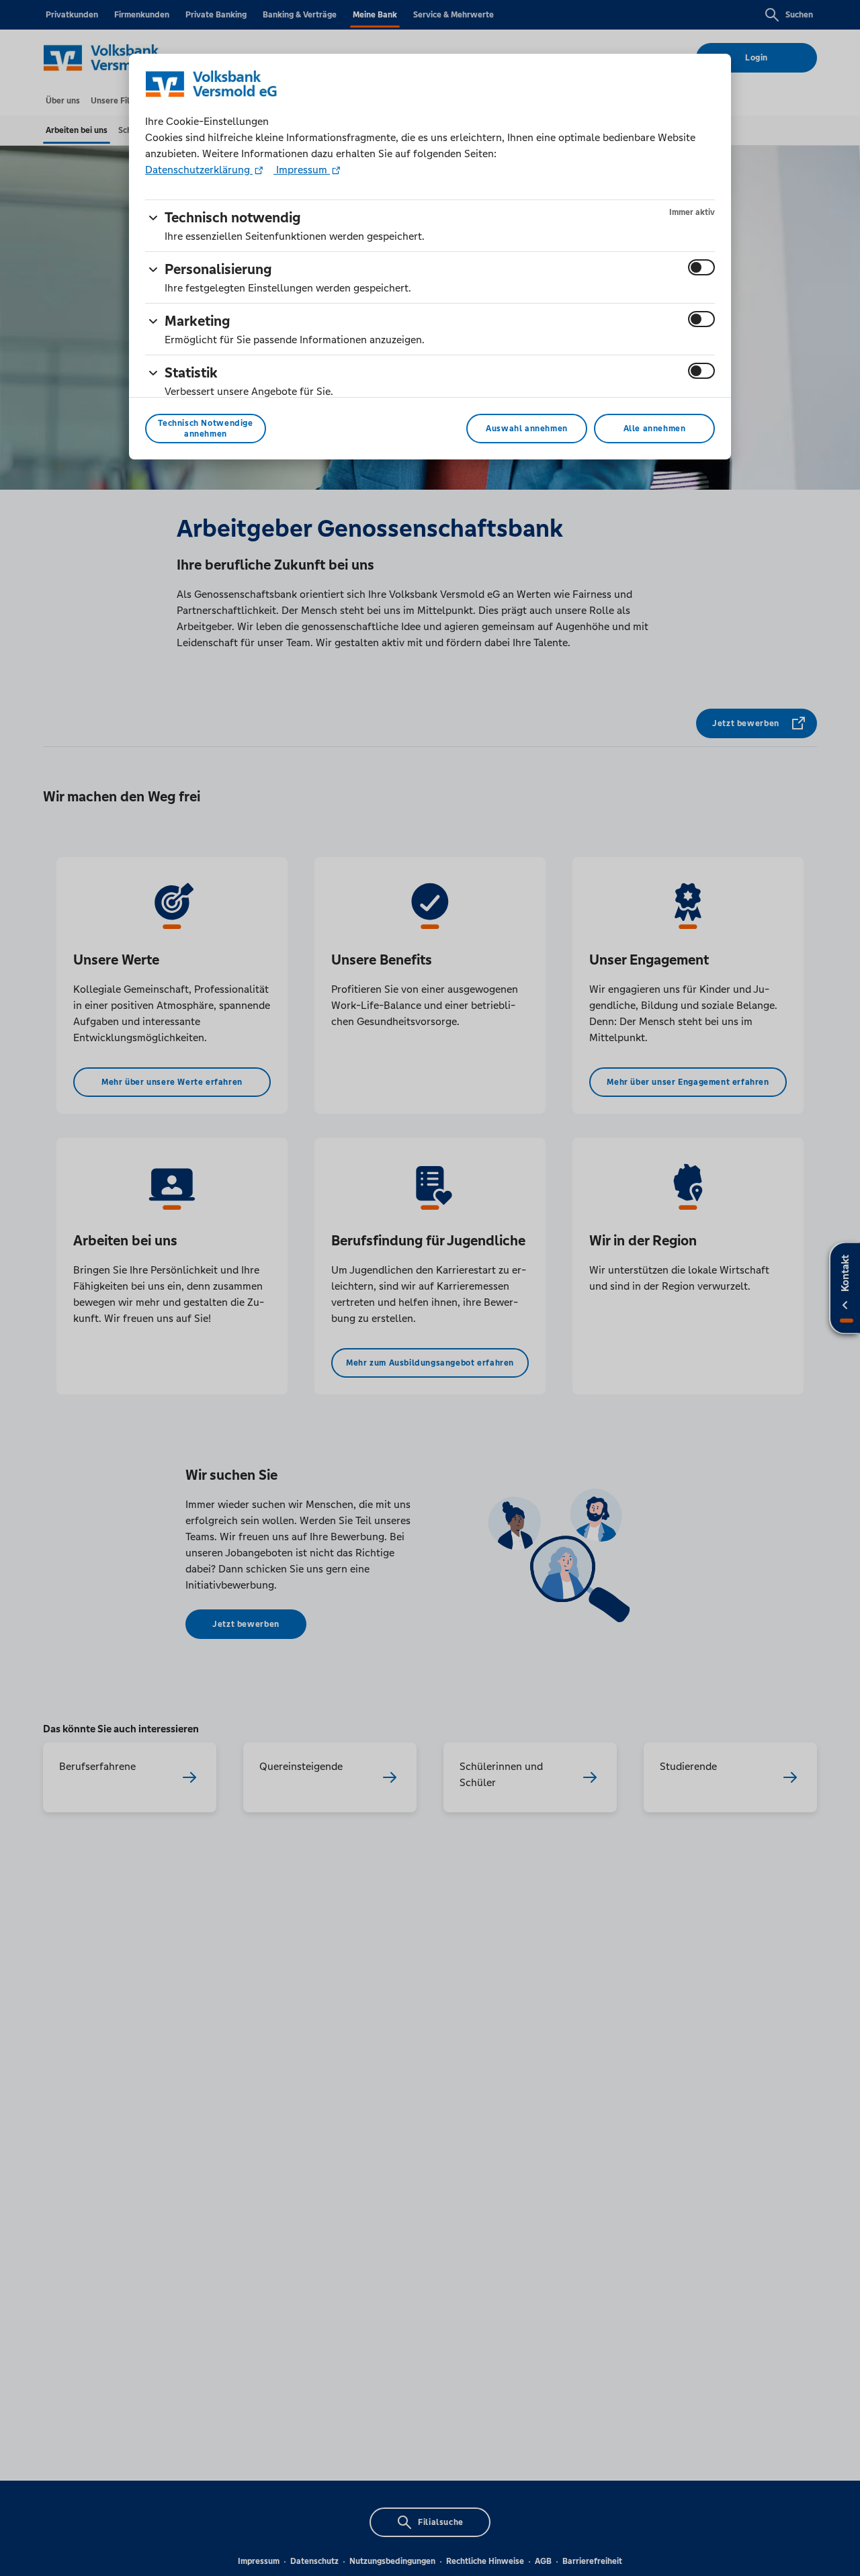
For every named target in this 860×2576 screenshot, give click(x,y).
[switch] (701, 267)
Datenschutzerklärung (199, 170)
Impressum (302, 170)
